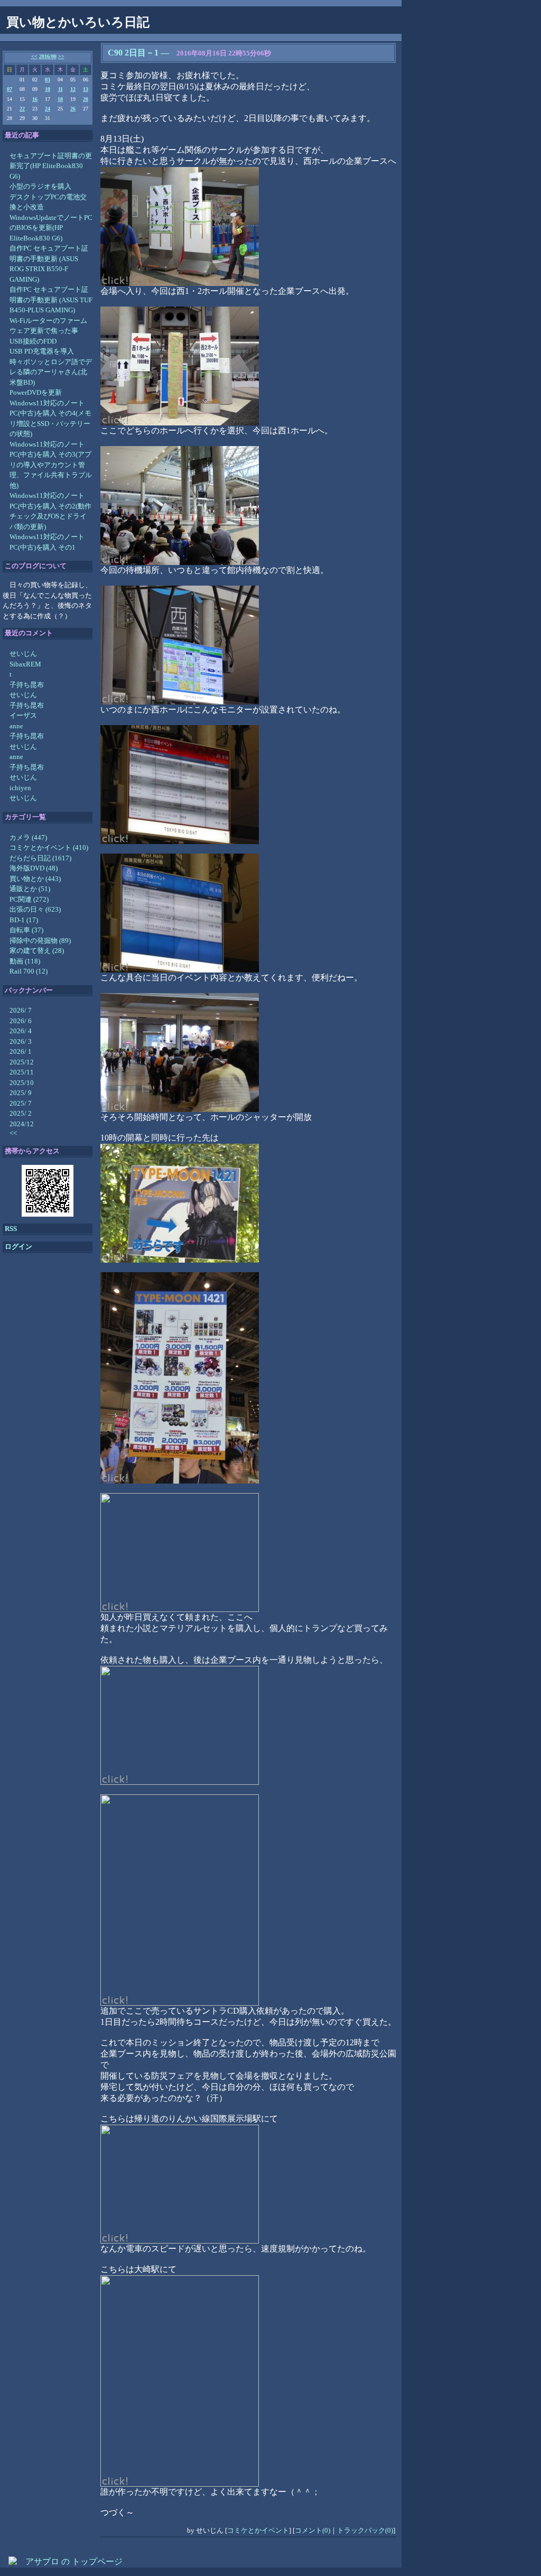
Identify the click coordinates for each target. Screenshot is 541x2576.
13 (86, 89)
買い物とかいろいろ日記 (78, 22)
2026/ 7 (21, 1010)
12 (73, 89)
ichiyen (20, 788)
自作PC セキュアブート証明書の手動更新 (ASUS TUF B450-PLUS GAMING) (51, 300)
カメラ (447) (28, 837)
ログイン (18, 1247)
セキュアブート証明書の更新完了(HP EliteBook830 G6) (51, 166)
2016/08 (48, 56)
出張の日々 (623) (35, 909)
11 (60, 89)
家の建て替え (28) (37, 951)
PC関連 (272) (29, 899)
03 (48, 80)
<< (34, 56)
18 (60, 99)
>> (61, 56)
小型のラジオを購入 (40, 186)
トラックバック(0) (365, 2530)
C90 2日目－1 (133, 53)
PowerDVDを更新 (36, 392)
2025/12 (22, 1062)
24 (48, 109)
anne (16, 726)
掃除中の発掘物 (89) (40, 940)
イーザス (23, 715)
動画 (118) (25, 961)
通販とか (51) (30, 889)
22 (22, 109)
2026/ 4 (21, 1031)
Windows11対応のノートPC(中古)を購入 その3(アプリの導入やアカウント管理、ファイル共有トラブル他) (51, 465)
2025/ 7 (21, 1103)
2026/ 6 (21, 1021)
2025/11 (22, 1072)
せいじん (23, 654)
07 (10, 89)
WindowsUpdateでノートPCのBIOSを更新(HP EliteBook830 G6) (51, 228)
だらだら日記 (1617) (40, 858)
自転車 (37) (26, 930)
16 (35, 99)
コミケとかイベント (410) (49, 847)
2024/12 (22, 1124)
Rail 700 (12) (29, 971)
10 (48, 89)
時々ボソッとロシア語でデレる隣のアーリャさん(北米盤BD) (51, 372)
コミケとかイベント (258, 2530)
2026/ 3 (21, 1041)
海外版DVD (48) (34, 868)
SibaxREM (25, 664)
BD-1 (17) (24, 920)
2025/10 (22, 1083)
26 (73, 109)
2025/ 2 (21, 1113)
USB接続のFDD (33, 341)
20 (86, 99)
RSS (11, 1229)
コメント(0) (313, 2530)
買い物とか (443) (35, 879)
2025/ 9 (21, 1093)
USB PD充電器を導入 (42, 351)
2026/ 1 (21, 1051)
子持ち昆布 (27, 685)
